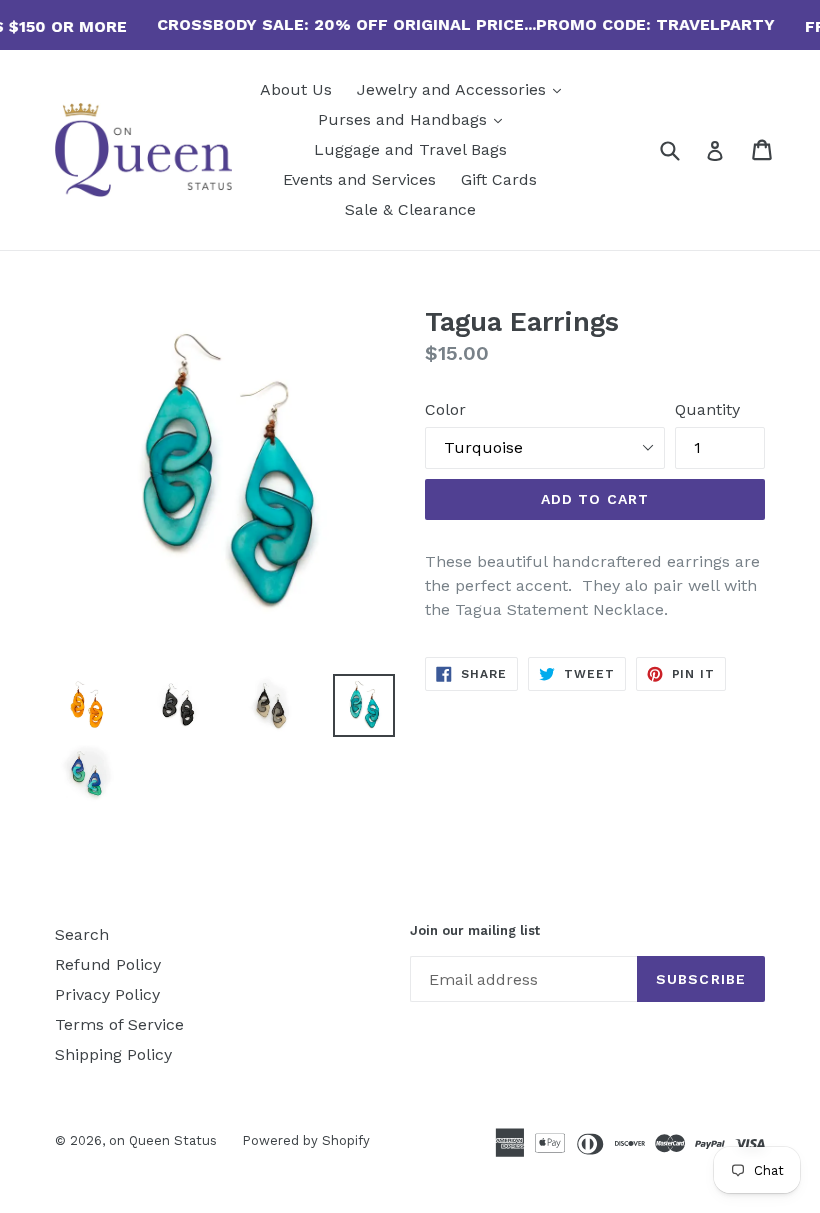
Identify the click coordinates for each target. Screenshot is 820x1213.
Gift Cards (499, 179)
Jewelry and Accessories (464, 89)
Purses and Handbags (415, 119)
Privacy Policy (107, 994)
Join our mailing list (475, 930)
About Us (296, 89)
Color (445, 409)
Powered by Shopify (306, 1140)
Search (82, 934)
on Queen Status (163, 1140)
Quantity (707, 409)
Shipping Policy (113, 1054)
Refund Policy (108, 964)
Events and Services (359, 179)
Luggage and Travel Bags (410, 149)
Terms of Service (119, 1024)
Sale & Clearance (410, 209)
